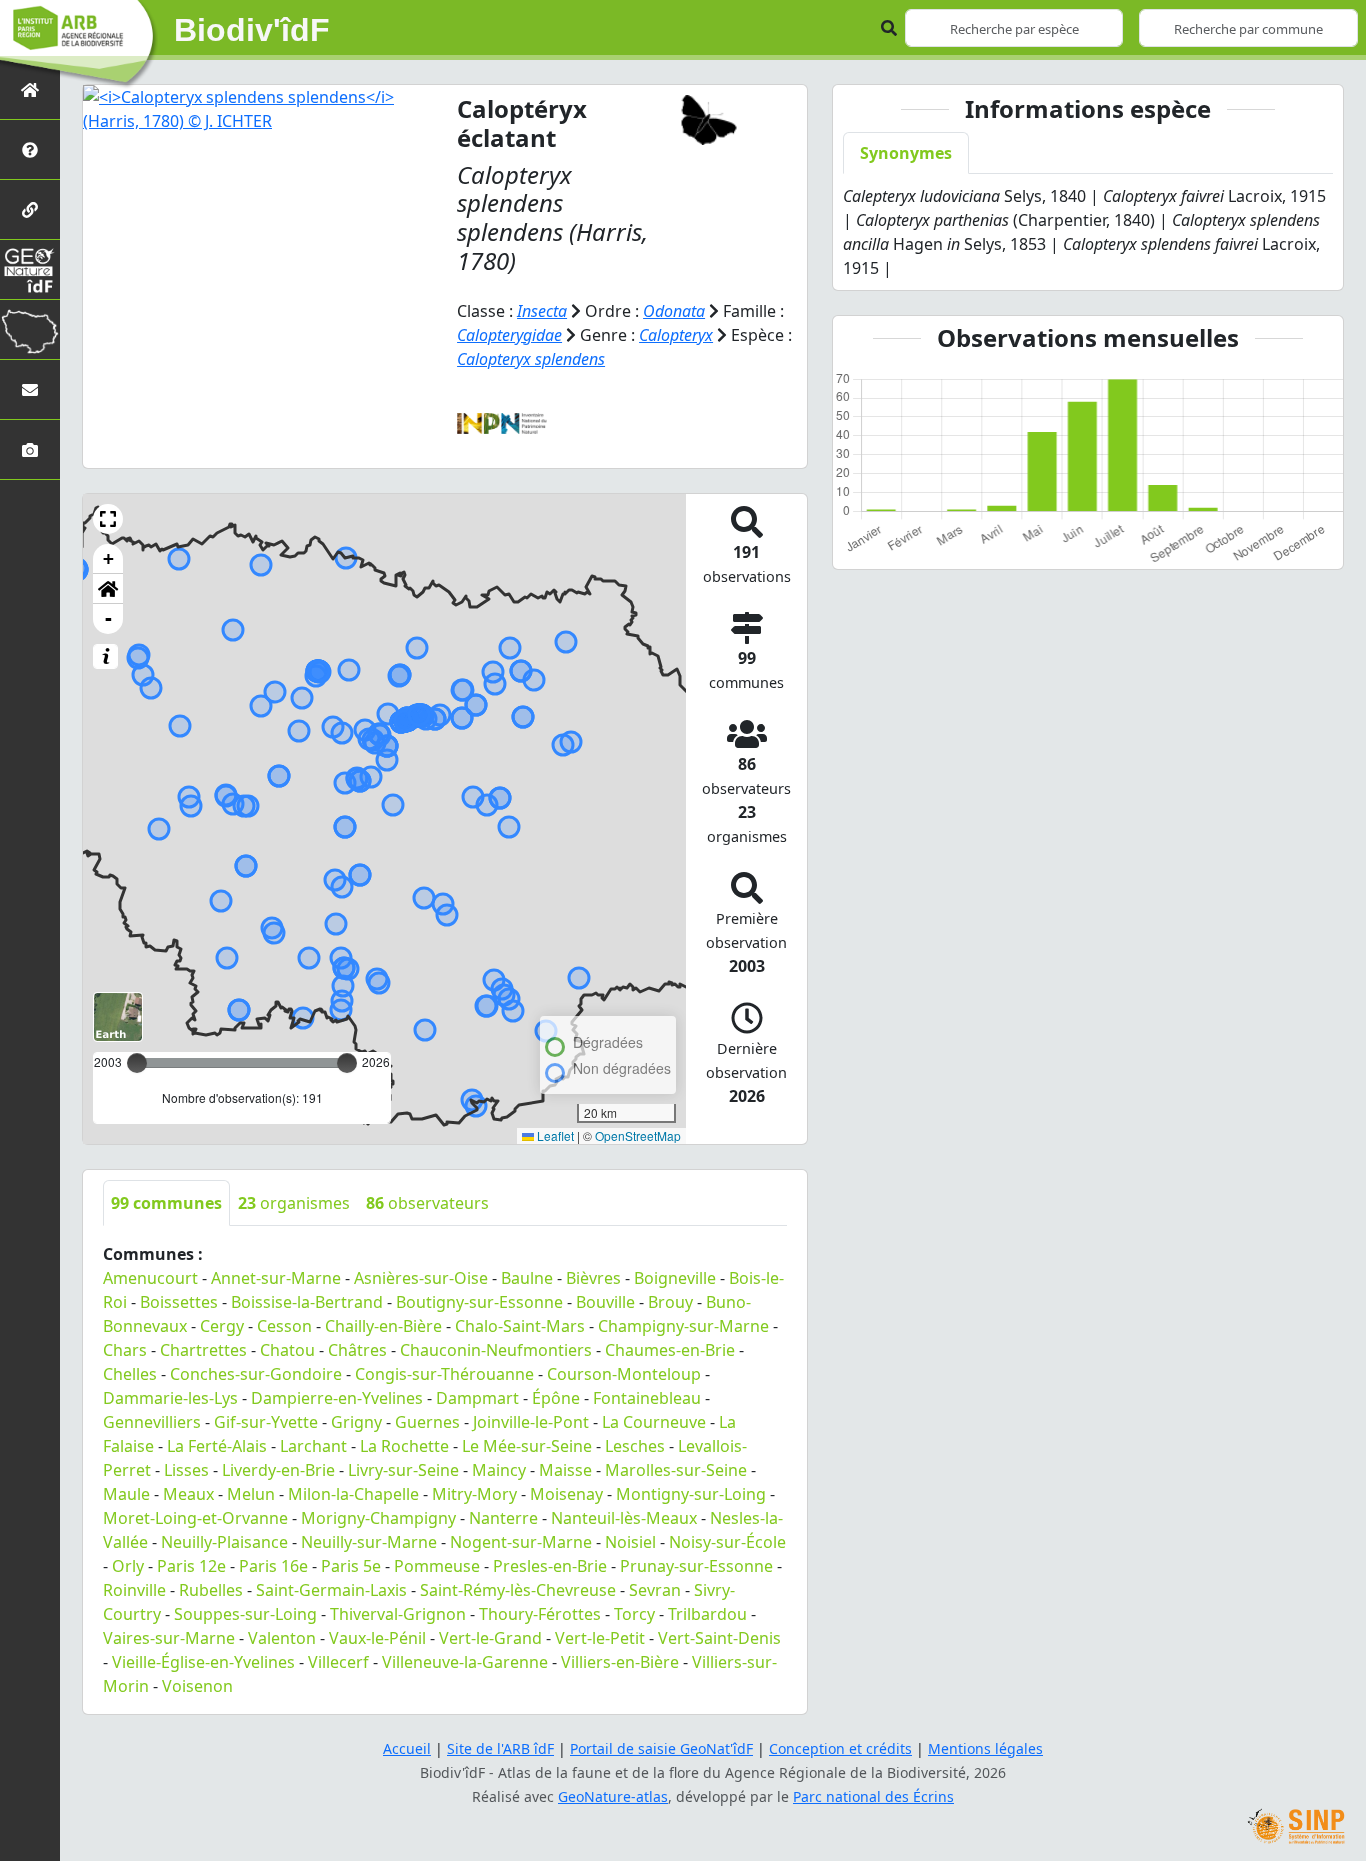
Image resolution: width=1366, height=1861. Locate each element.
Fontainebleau (647, 1398)
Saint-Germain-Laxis (331, 1590)
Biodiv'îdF (252, 30)
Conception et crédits (840, 1748)
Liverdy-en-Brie (278, 1470)
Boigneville (675, 1278)
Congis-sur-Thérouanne (444, 1374)
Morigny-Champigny (378, 1518)
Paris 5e (351, 1566)
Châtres (357, 1350)
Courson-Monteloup (624, 1374)
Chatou (287, 1350)
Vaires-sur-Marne (169, 1638)
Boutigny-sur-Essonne (479, 1302)
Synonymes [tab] (906, 153)
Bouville (605, 1302)
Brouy (670, 1302)
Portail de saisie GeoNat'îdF (661, 1748)
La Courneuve (654, 1422)
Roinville (134, 1590)
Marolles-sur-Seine (676, 1470)
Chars (125, 1350)
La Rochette (404, 1446)
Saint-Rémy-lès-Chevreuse (518, 1590)
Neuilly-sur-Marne (369, 1542)
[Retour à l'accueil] (30, 89)
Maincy (499, 1470)
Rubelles (211, 1590)
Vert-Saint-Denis (719, 1638)
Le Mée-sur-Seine (527, 1446)
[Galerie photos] (30, 449)
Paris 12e (191, 1566)
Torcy (634, 1614)
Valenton (282, 1638)
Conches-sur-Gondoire (256, 1374)
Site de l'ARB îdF (500, 1748)
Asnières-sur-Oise (421, 1278)
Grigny (356, 1422)
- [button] (108, 618)
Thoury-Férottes (540, 1614)
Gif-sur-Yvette (266, 1422)
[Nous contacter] (30, 389)
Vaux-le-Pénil (377, 1638)
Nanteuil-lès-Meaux (624, 1518)
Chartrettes (203, 1350)
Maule (126, 1494)
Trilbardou (707, 1614)
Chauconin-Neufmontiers (496, 1350)
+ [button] (108, 558)
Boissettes (179, 1302)
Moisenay (566, 1494)
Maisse (565, 1470)
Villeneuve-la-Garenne (465, 1662)
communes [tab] (166, 1203)
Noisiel (630, 1542)
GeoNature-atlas (613, 1796)
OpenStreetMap (638, 1135)
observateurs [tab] (427, 1203)
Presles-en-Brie (550, 1566)
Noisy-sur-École (727, 1542)
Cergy (222, 1326)
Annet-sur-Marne (276, 1278)
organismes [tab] (294, 1203)
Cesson (284, 1326)
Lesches (635, 1446)
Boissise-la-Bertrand (307, 1302)
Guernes (427, 1422)
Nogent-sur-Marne (521, 1542)
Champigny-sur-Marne (683, 1326)
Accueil (407, 1748)
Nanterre (503, 1518)
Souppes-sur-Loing (245, 1614)
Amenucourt (150, 1278)
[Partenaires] (30, 209)
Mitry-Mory (474, 1494)
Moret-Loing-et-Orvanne (195, 1518)
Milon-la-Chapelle (353, 1494)
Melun (251, 1494)
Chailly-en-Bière (383, 1326)
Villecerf (338, 1662)
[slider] (347, 1063)
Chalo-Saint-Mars (520, 1326)
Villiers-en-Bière (620, 1662)
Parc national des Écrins (873, 1796)
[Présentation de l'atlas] (30, 149)
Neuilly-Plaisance (224, 1542)
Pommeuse (437, 1566)
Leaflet (554, 1135)
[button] (108, 519)
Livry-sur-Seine (403, 1470)
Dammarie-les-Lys (170, 1398)
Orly (128, 1566)
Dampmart (477, 1398)
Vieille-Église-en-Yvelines (203, 1662)
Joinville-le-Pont (531, 1422)
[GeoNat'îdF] (30, 269)
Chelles (130, 1374)
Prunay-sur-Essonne (696, 1566)
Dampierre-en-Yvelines (337, 1398)
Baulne (527, 1278)
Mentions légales (985, 1748)
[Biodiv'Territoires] (30, 329)
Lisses (186, 1470)
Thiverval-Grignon (398, 1614)
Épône (556, 1398)
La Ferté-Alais (217, 1446)
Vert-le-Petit (600, 1638)
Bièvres (593, 1278)
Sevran (655, 1590)
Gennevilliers (152, 1422)
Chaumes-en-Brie (670, 1350)
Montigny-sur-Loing (691, 1494)
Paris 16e (273, 1566)
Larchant (313, 1446)
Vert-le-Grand (490, 1638)
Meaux (188, 1494)
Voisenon (197, 1686)
